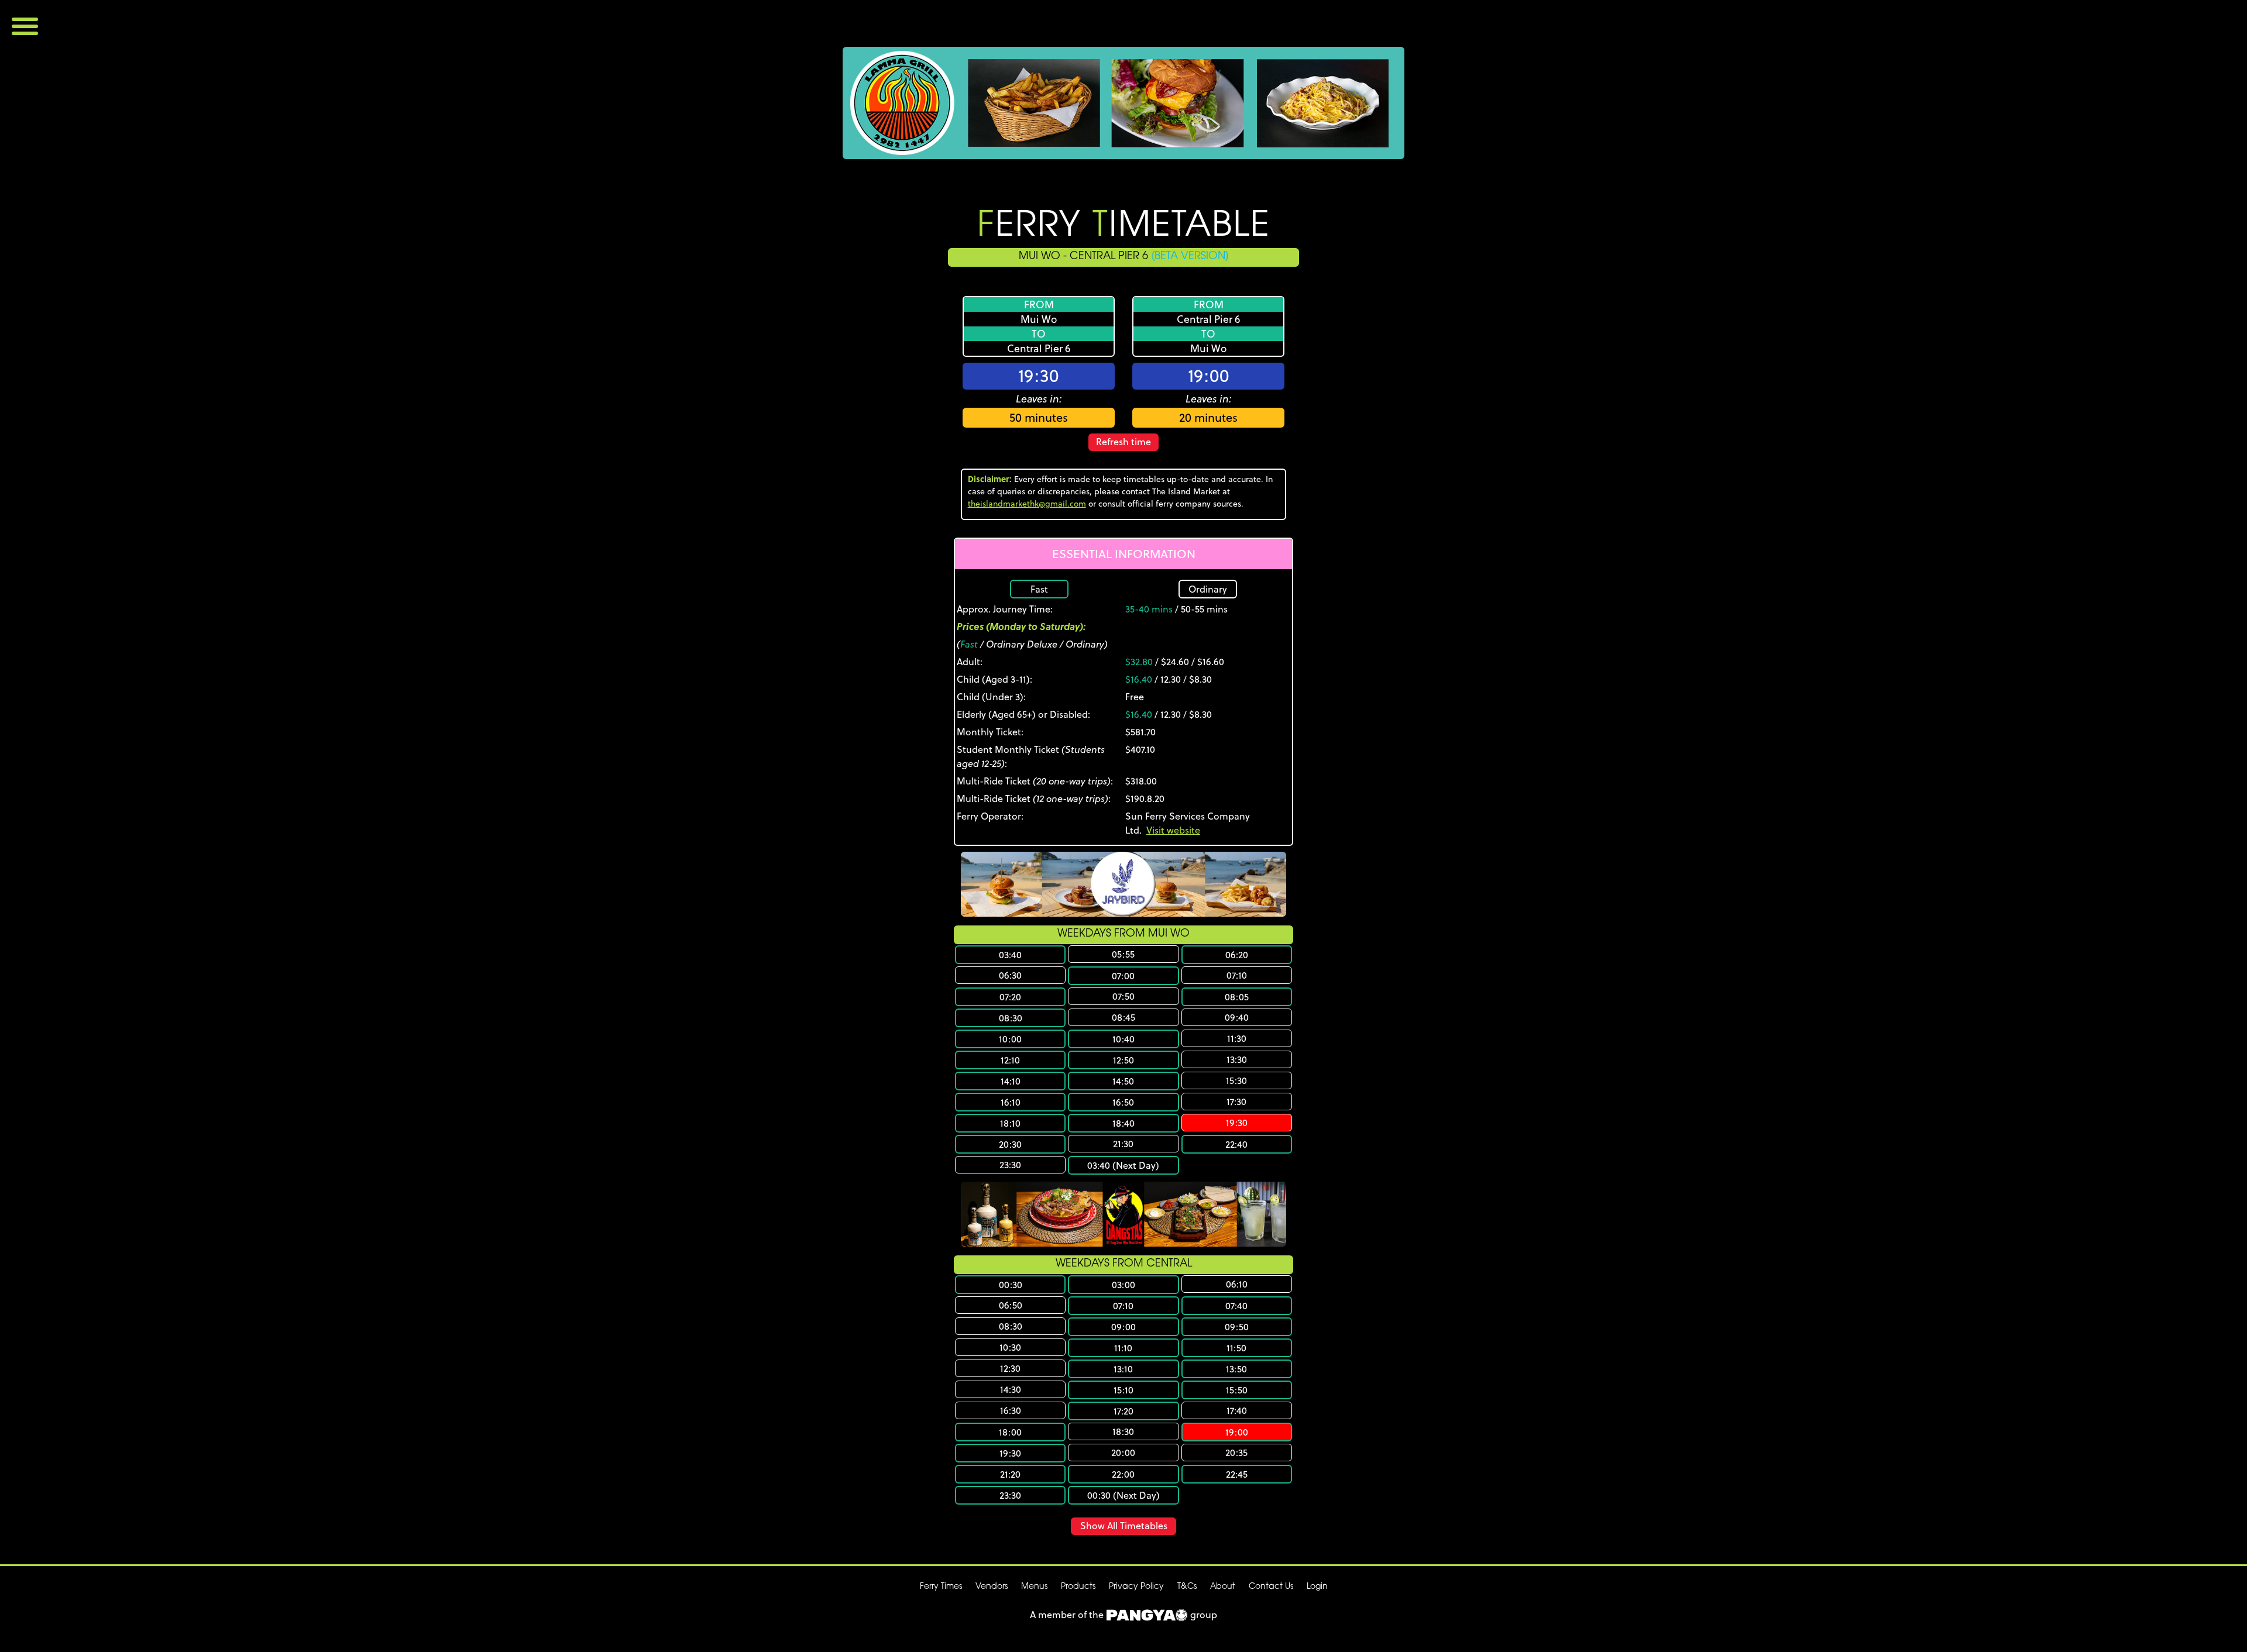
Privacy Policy (1136, 1587)
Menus (1034, 1587)
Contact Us (1271, 1587)
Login (1317, 1587)
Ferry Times (941, 1587)
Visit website (1173, 830)
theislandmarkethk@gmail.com (1027, 504)
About (1223, 1587)
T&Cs (1187, 1587)
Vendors (992, 1587)
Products (1078, 1587)
